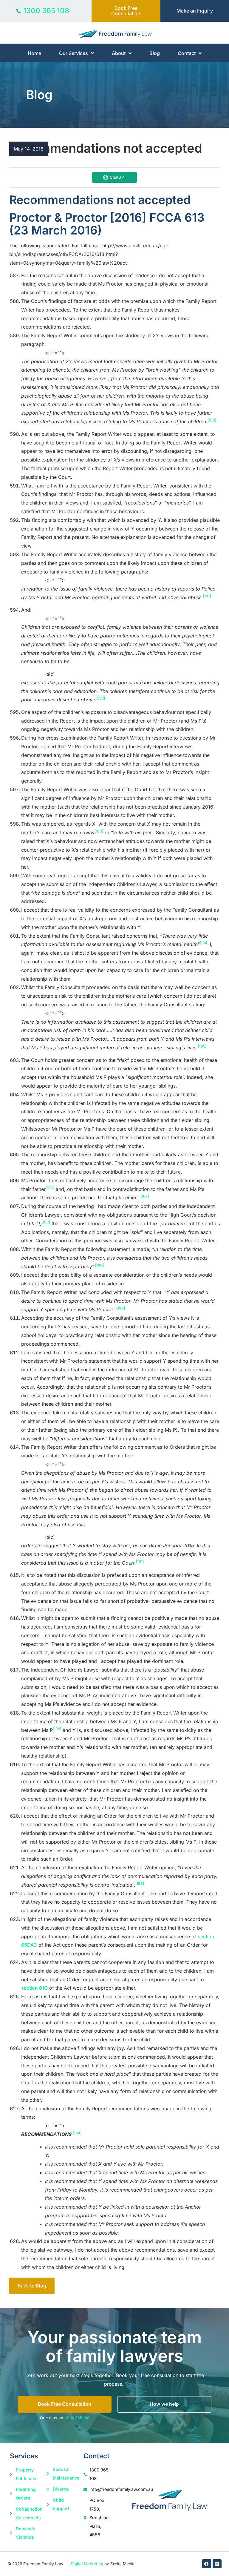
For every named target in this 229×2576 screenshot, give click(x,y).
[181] (207, 596)
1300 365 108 (78, 2418)
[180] (212, 420)
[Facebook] (207, 2564)
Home (34, 53)
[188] (46, 1222)
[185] (202, 1046)
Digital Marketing (87, 2564)
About (119, 53)
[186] (50, 1188)
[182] (101, 698)
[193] (140, 1883)
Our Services (74, 53)
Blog (155, 53)
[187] (145, 1196)
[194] (77, 2133)
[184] (204, 943)
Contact (187, 53)
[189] (99, 1265)
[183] (99, 831)
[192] (57, 1729)
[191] (140, 1561)
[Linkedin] (217, 2564)
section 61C (34, 1988)
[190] (121, 1308)
